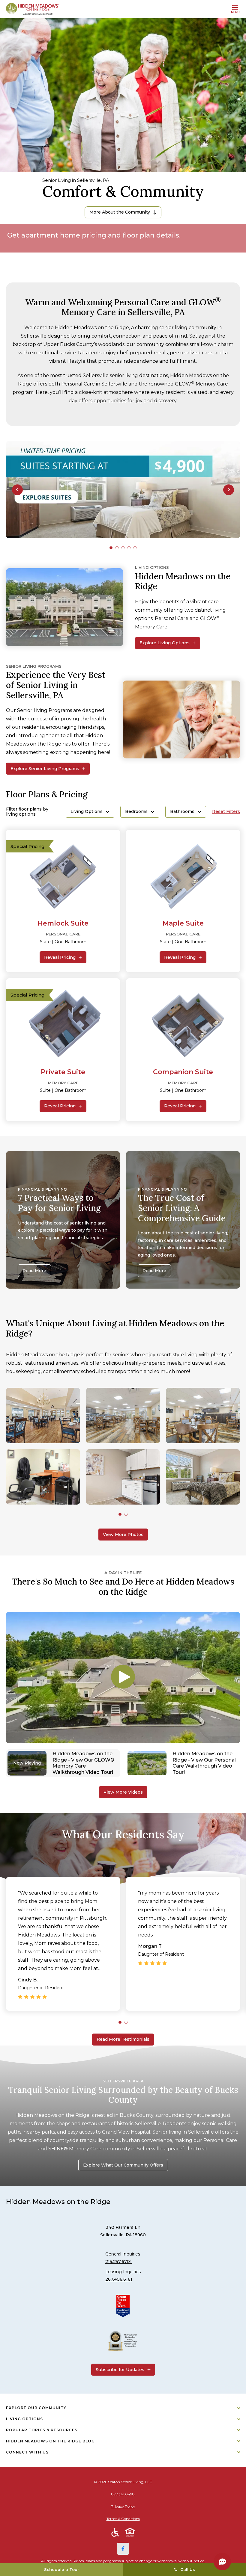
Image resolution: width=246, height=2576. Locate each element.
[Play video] (123, 1677)
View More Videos (123, 1792)
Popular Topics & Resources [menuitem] (42, 2430)
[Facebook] (123, 2549)
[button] (17, 490)
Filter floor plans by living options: (27, 812)
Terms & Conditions (123, 2519)
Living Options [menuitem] (24, 2419)
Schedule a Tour (62, 2569)
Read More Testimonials (123, 2039)
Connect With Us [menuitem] (27, 2452)
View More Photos (123, 1535)
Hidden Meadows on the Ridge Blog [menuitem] (50, 2441)
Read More (34, 1271)
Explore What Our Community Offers (123, 2165)
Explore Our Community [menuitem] (36, 2408)
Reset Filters (226, 812)
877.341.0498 (123, 2494)
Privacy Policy (123, 2506)
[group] (123, 490)
